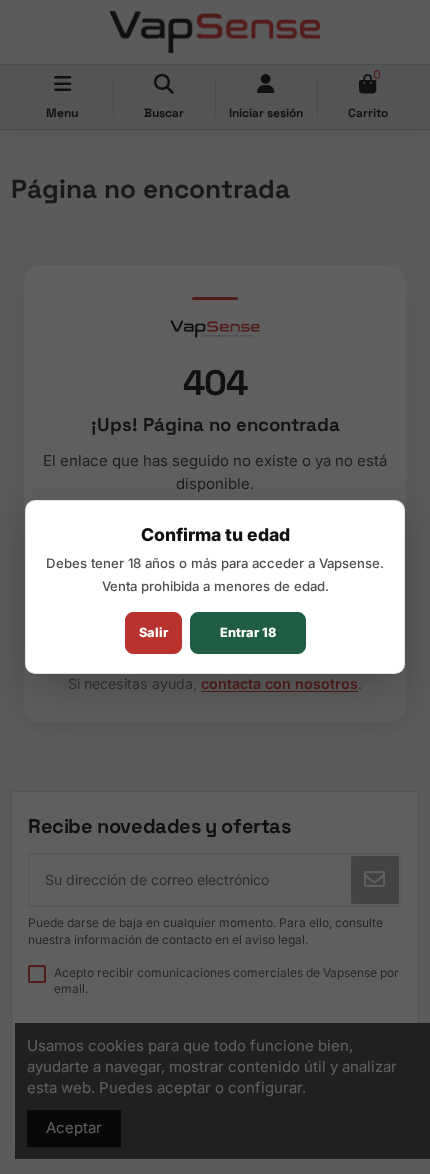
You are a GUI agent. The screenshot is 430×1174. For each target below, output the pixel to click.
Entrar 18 (248, 632)
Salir (153, 632)
